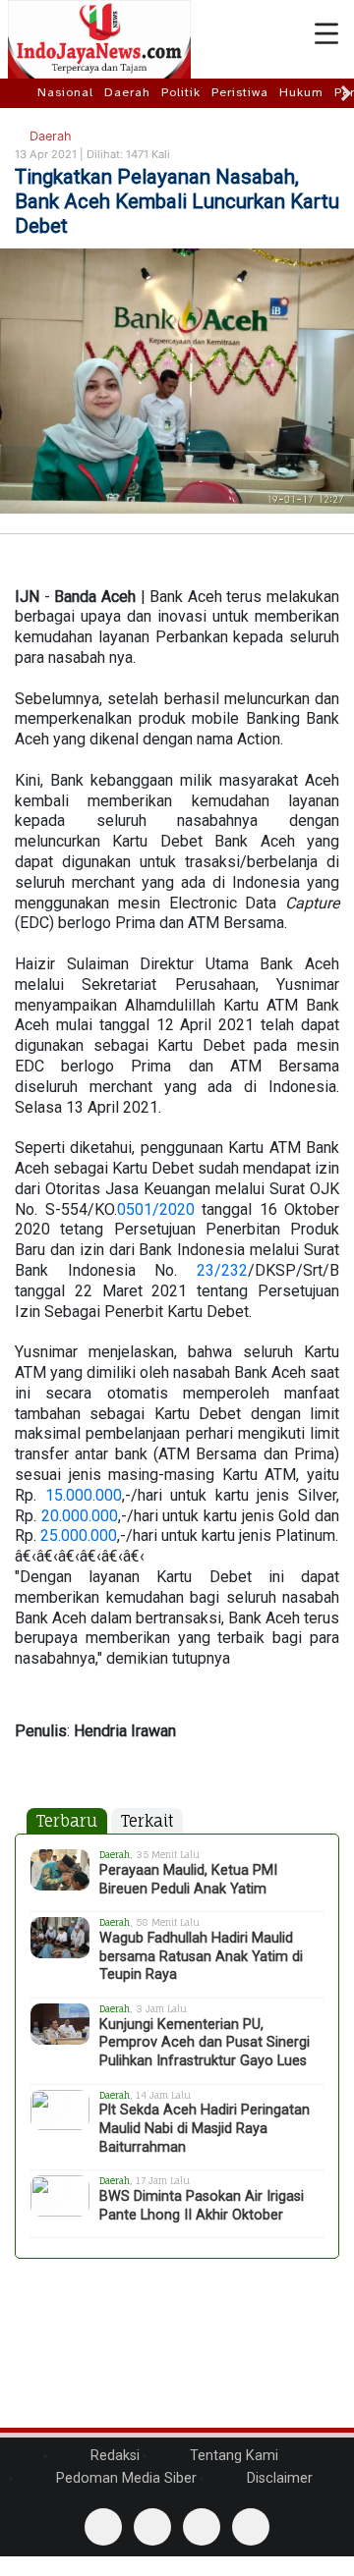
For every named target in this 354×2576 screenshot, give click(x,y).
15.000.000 (84, 1495)
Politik (181, 92)
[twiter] (202, 2527)
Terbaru (67, 1821)
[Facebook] (103, 2527)
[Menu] (326, 34)
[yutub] (152, 2527)
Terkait (147, 1821)
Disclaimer (278, 2478)
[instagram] (251, 2527)
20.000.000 (80, 1516)
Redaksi (113, 2456)
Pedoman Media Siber (124, 2478)
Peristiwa (240, 92)
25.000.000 (79, 1535)
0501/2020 (156, 1209)
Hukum (301, 92)
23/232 (222, 1270)
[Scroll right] (346, 93)
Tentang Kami (232, 2456)
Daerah (127, 92)
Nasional (65, 92)
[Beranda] (21, 92)
